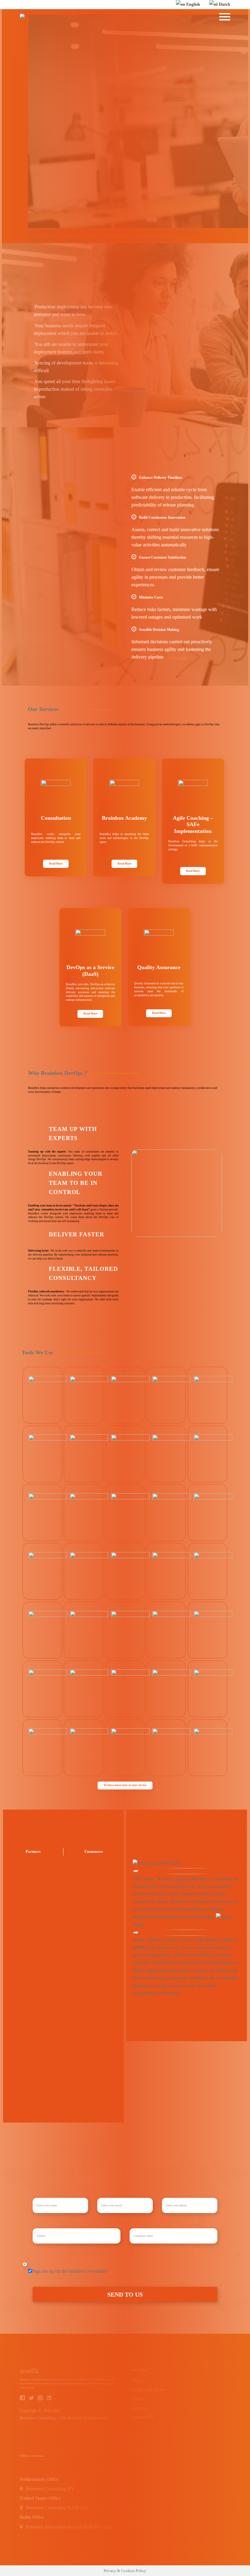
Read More (56, 864)
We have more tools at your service (125, 1785)
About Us (80, 26)
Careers (151, 26)
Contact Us (183, 26)
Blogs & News (116, 26)
